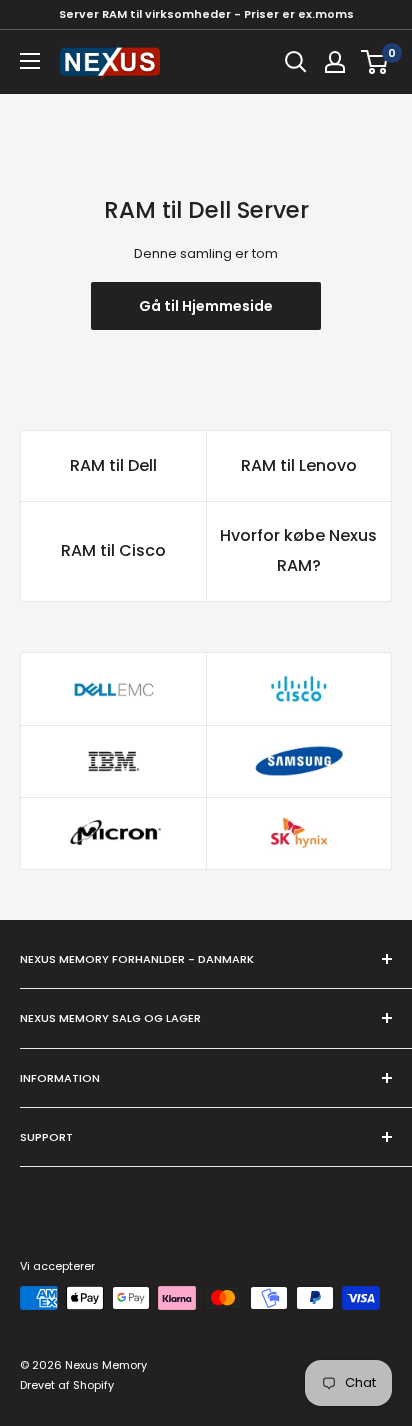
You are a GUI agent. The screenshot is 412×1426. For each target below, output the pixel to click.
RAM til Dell (113, 465)
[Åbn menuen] (30, 61)
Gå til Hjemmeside (206, 306)
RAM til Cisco (113, 550)
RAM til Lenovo (299, 465)
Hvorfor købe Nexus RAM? (298, 550)
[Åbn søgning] (296, 62)
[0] (375, 62)
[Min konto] (335, 62)
